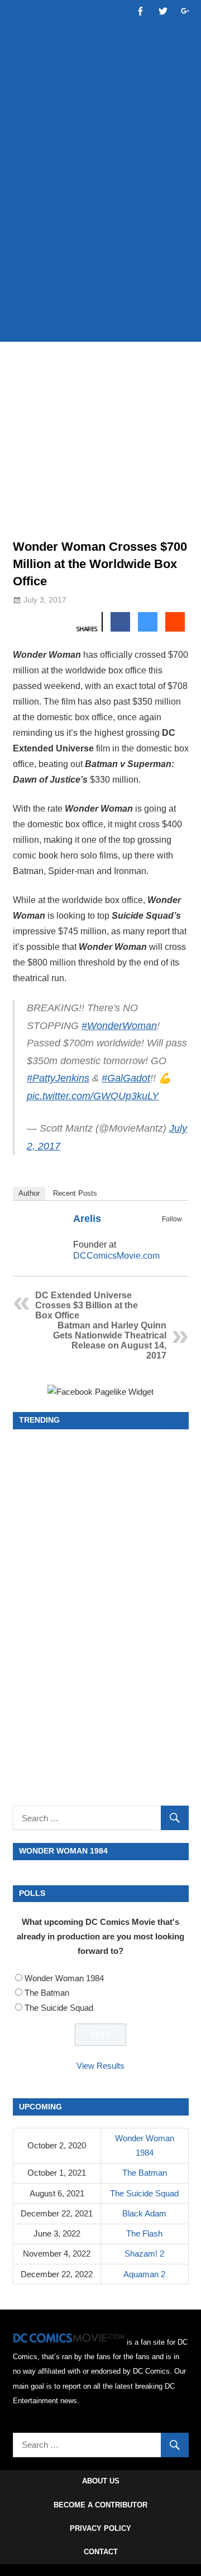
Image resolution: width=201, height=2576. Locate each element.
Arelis (87, 1219)
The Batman (47, 1993)
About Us (101, 2481)
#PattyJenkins (58, 1078)
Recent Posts (75, 1193)
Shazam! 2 (144, 2254)
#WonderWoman (119, 1026)
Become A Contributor (100, 2505)
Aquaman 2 (144, 2274)
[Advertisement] (100, 224)
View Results (100, 2066)
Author (29, 1193)
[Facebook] (160, 1232)
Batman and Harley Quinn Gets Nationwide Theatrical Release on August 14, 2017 (110, 1340)
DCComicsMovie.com (116, 1256)
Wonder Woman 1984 (64, 1978)
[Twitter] (175, 1232)
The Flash (144, 2233)
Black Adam (144, 2213)
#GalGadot (126, 1078)
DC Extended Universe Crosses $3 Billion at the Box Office (87, 1305)
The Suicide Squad (59, 2008)
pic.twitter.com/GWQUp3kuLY (93, 1096)
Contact (101, 2552)
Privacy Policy (100, 2528)
